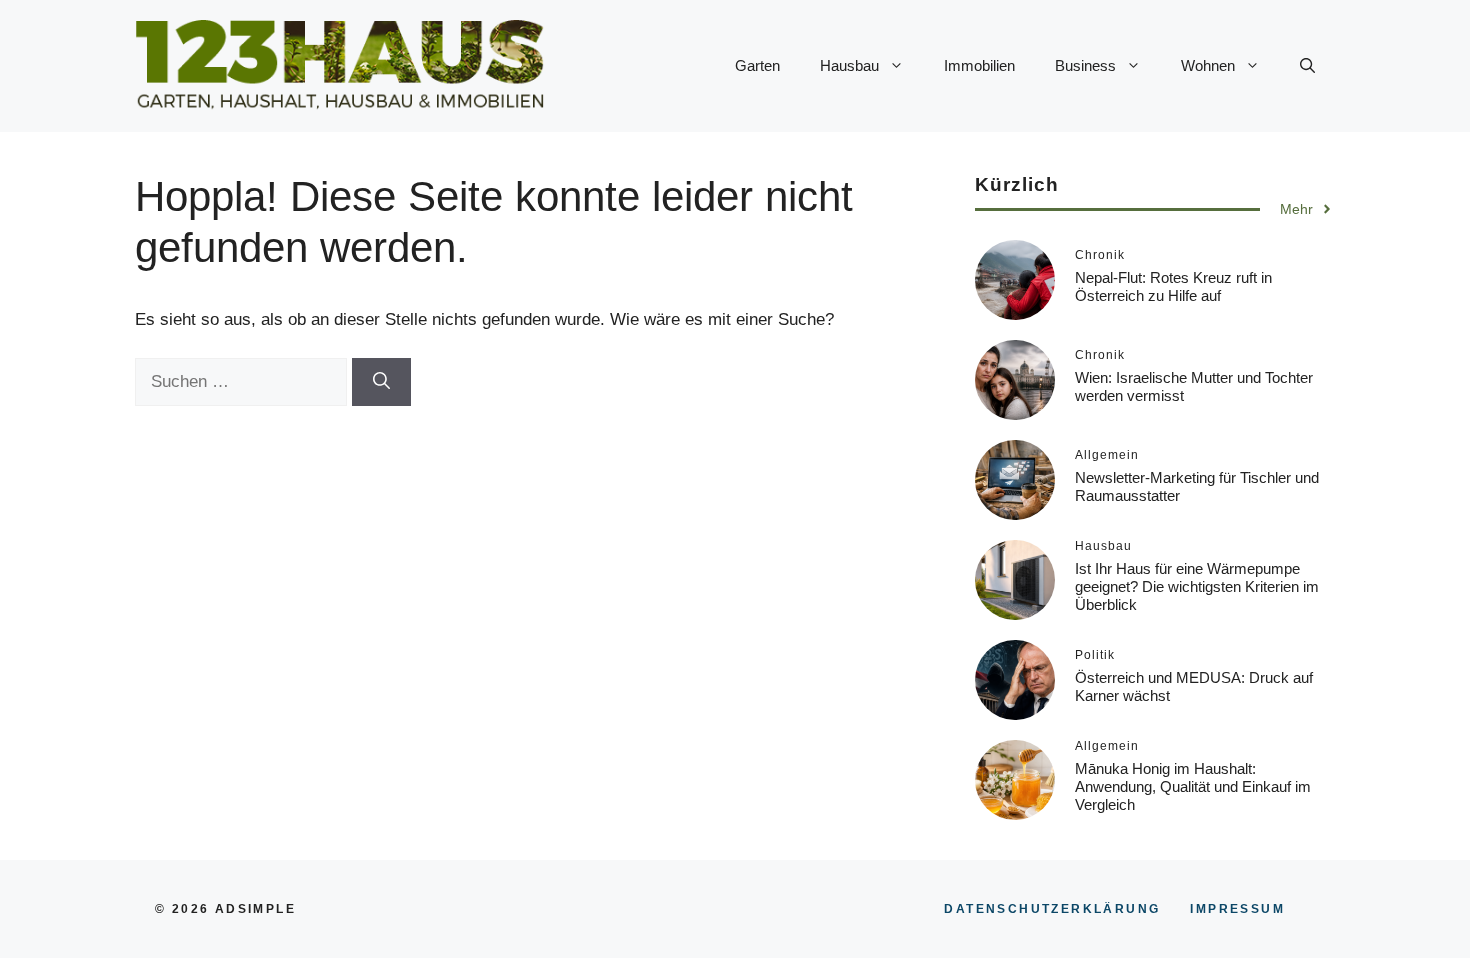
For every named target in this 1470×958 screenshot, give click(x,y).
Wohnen (1208, 65)
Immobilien (979, 65)
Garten (757, 65)
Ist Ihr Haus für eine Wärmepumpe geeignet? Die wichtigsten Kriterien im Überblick (1197, 586)
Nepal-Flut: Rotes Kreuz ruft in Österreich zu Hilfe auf (1173, 286)
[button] (1307, 66)
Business (1085, 65)
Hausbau (849, 65)
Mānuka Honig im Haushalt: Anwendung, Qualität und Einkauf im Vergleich (1193, 786)
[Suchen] (381, 382)
